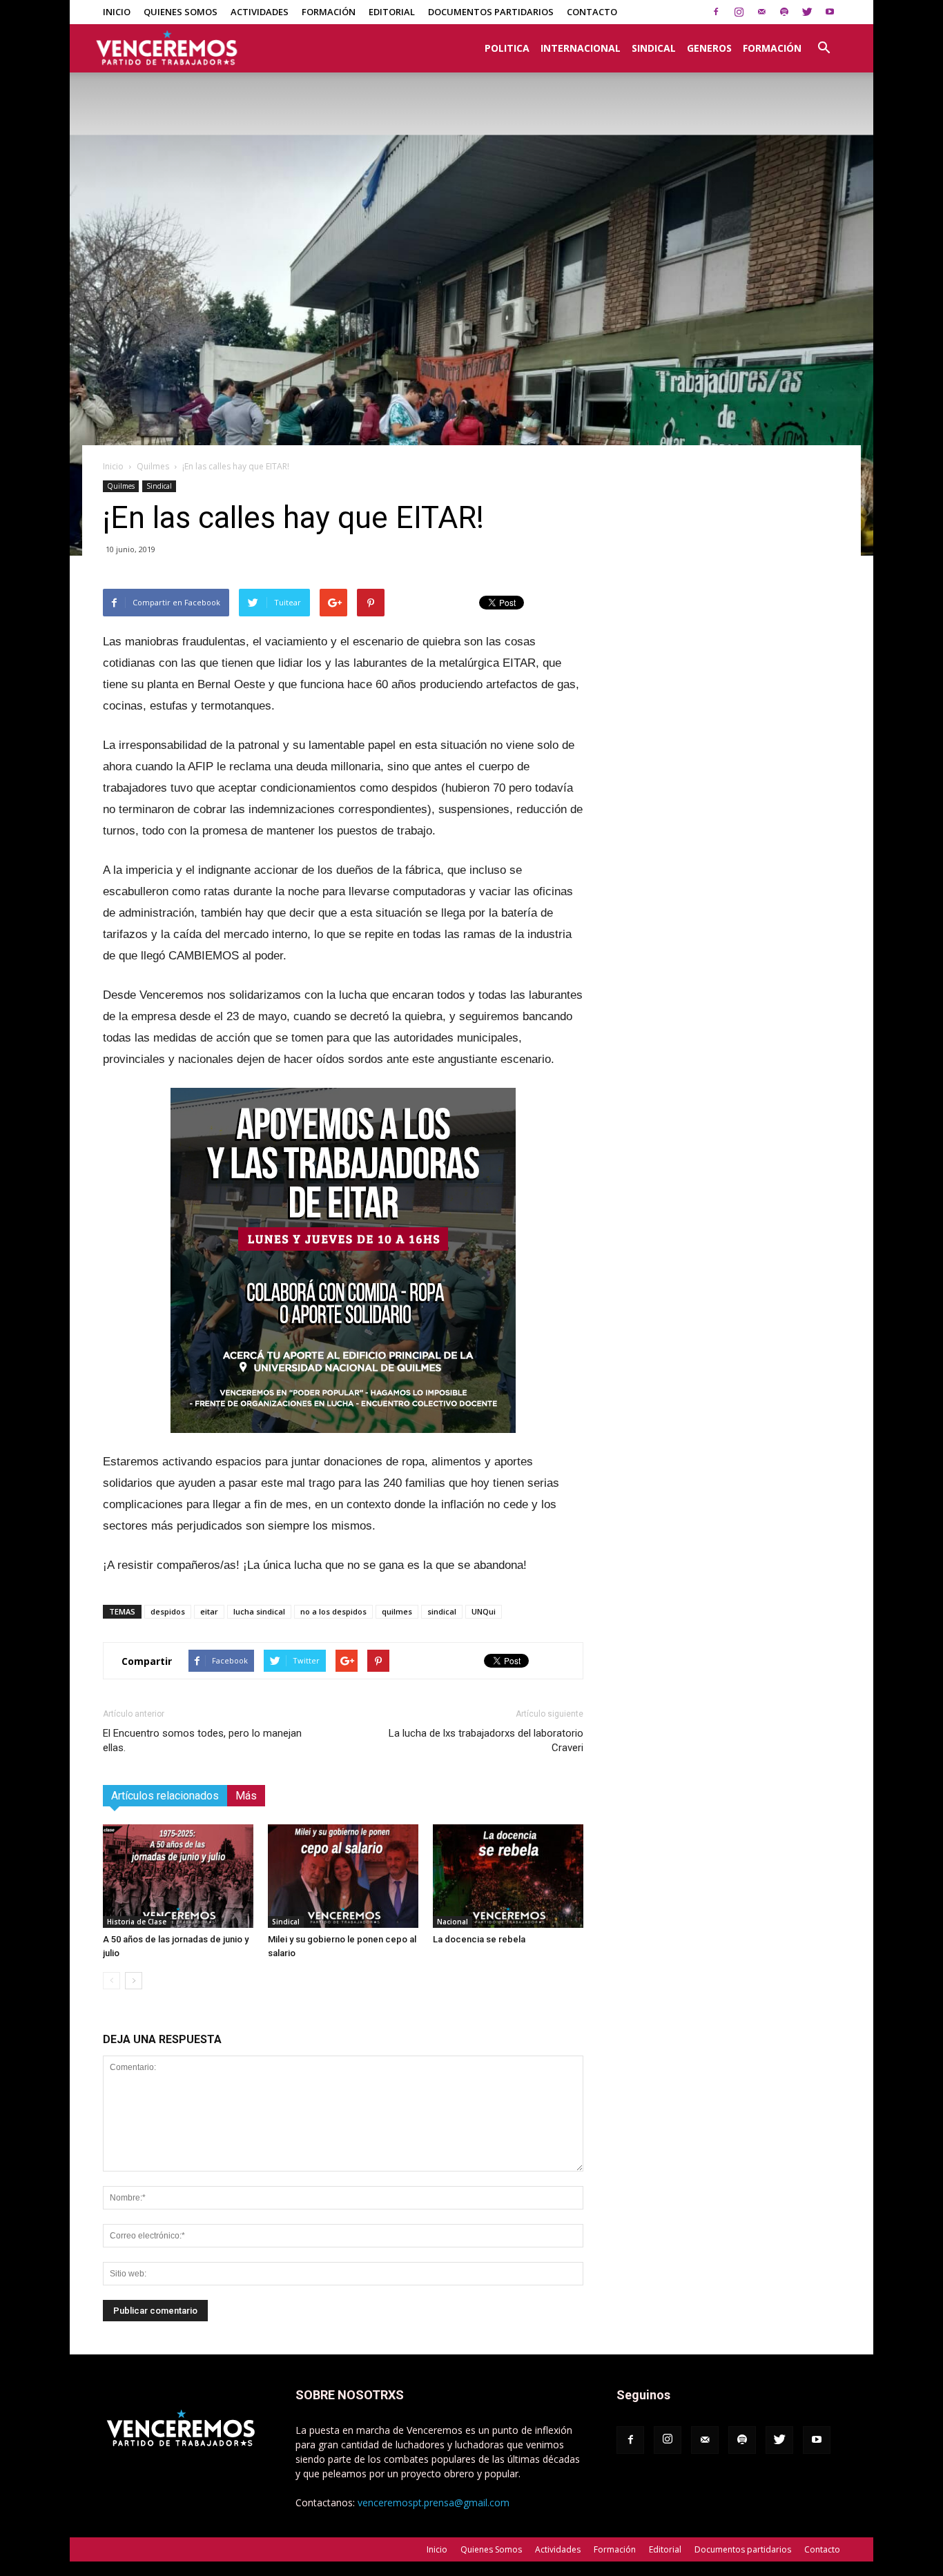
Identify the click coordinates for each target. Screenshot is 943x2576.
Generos (709, 48)
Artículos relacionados (165, 1796)
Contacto (592, 12)
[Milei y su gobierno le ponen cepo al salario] (343, 1876)
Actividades (260, 12)
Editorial (392, 12)
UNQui (484, 1611)
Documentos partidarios (491, 12)
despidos (168, 1611)
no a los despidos (333, 1611)
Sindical (654, 48)
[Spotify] (784, 12)
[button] (824, 41)
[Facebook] (716, 12)
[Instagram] (739, 12)
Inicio (117, 12)
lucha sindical (259, 1611)
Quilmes (153, 466)
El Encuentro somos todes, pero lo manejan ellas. (202, 1740)
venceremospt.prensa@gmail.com (434, 2502)
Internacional (581, 48)
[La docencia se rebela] (508, 1876)
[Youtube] (830, 12)
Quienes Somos (181, 12)
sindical (442, 1611)
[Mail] (761, 12)
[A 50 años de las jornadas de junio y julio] (178, 1876)
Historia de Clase (137, 1922)
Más (246, 1796)
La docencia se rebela (479, 1939)
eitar (209, 1611)
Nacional (453, 1922)
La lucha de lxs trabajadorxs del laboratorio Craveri (486, 1740)
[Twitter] (807, 12)
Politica (507, 48)
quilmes (397, 1611)
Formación (329, 12)
